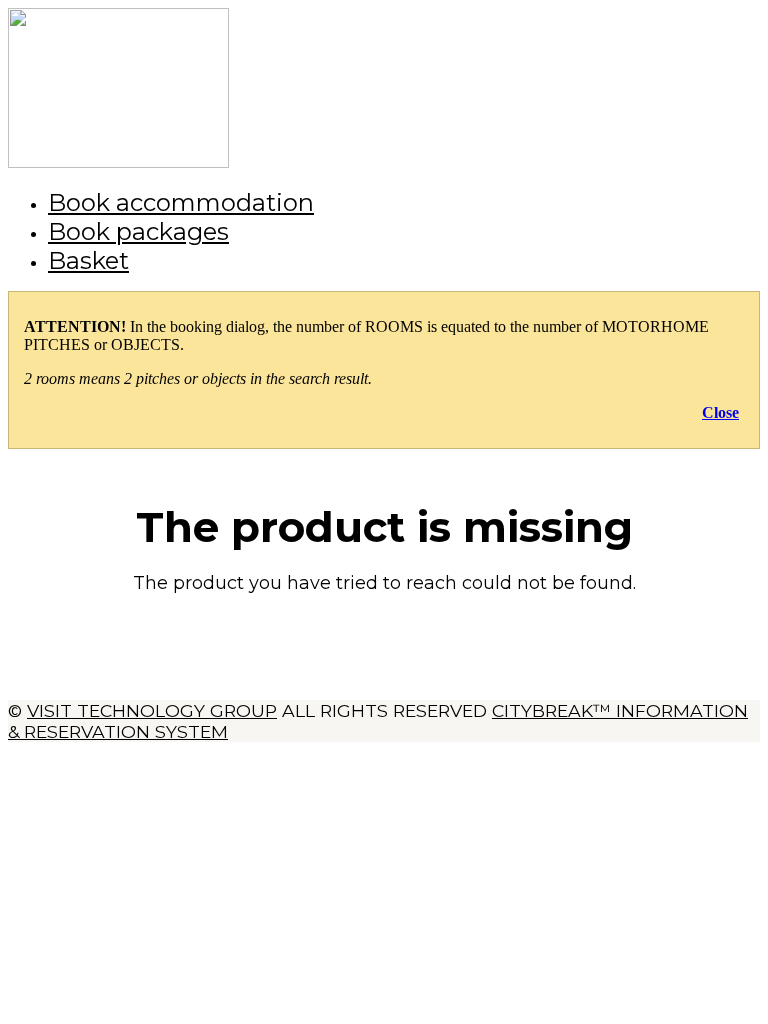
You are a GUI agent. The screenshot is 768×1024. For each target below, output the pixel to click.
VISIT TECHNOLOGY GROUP (152, 710)
